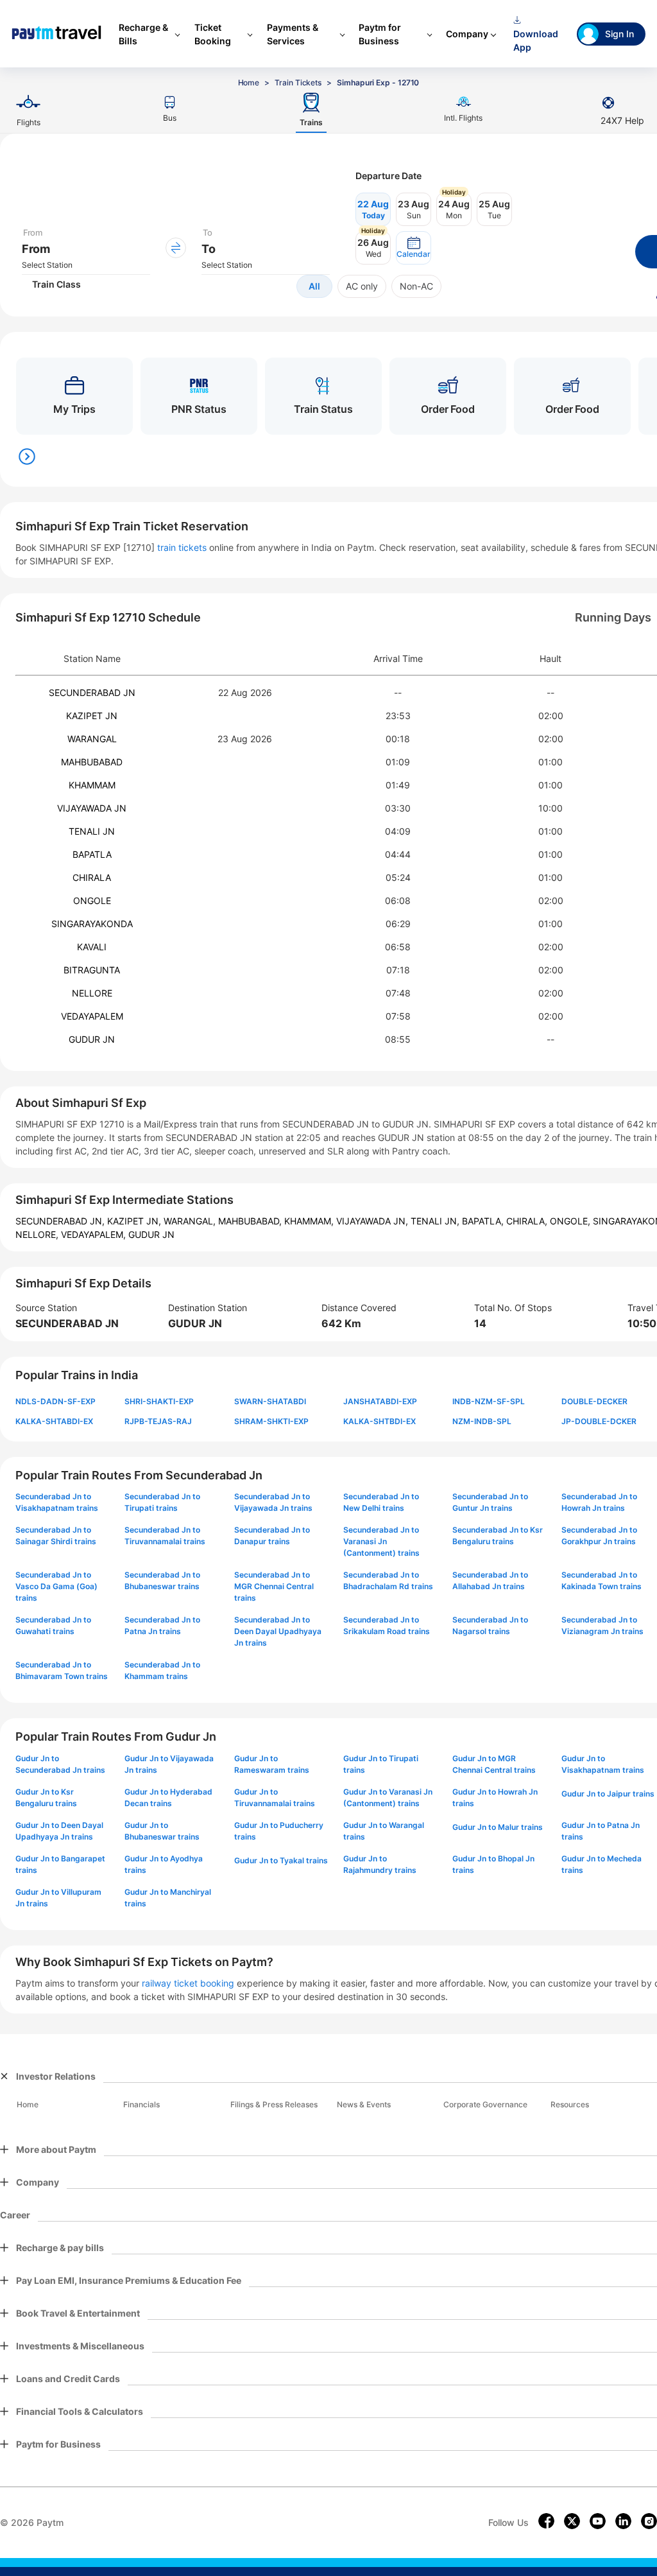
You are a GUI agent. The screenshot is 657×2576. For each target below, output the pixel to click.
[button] (414, 248)
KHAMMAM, (310, 1221)
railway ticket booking (188, 1983)
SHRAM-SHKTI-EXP (271, 1421)
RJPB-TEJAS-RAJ (158, 1421)
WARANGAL (92, 739)
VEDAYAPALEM (92, 1016)
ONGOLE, (571, 1221)
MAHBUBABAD (92, 762)
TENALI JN (92, 831)
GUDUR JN (92, 1039)
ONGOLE (92, 901)
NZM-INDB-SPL (482, 1421)
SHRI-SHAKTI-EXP (159, 1401)
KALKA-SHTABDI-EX (54, 1421)
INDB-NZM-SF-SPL (489, 1401)
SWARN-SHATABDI (270, 1401)
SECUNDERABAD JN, (61, 1221)
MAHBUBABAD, (251, 1221)
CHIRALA (92, 877)
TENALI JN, (436, 1221)
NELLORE (92, 993)
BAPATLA (92, 854)
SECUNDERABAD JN (92, 692)
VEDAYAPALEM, (95, 1234)
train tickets (182, 547)
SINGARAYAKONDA (92, 924)
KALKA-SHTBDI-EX (380, 1421)
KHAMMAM (92, 785)
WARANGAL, (191, 1221)
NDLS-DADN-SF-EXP (55, 1401)
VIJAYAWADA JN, (373, 1221)
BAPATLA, (484, 1221)
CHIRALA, (528, 1221)
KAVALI (92, 947)
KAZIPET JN (92, 716)
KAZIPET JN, (135, 1221)
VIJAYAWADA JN (92, 808)
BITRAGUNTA (92, 970)
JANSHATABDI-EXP (380, 1401)
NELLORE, (38, 1234)
